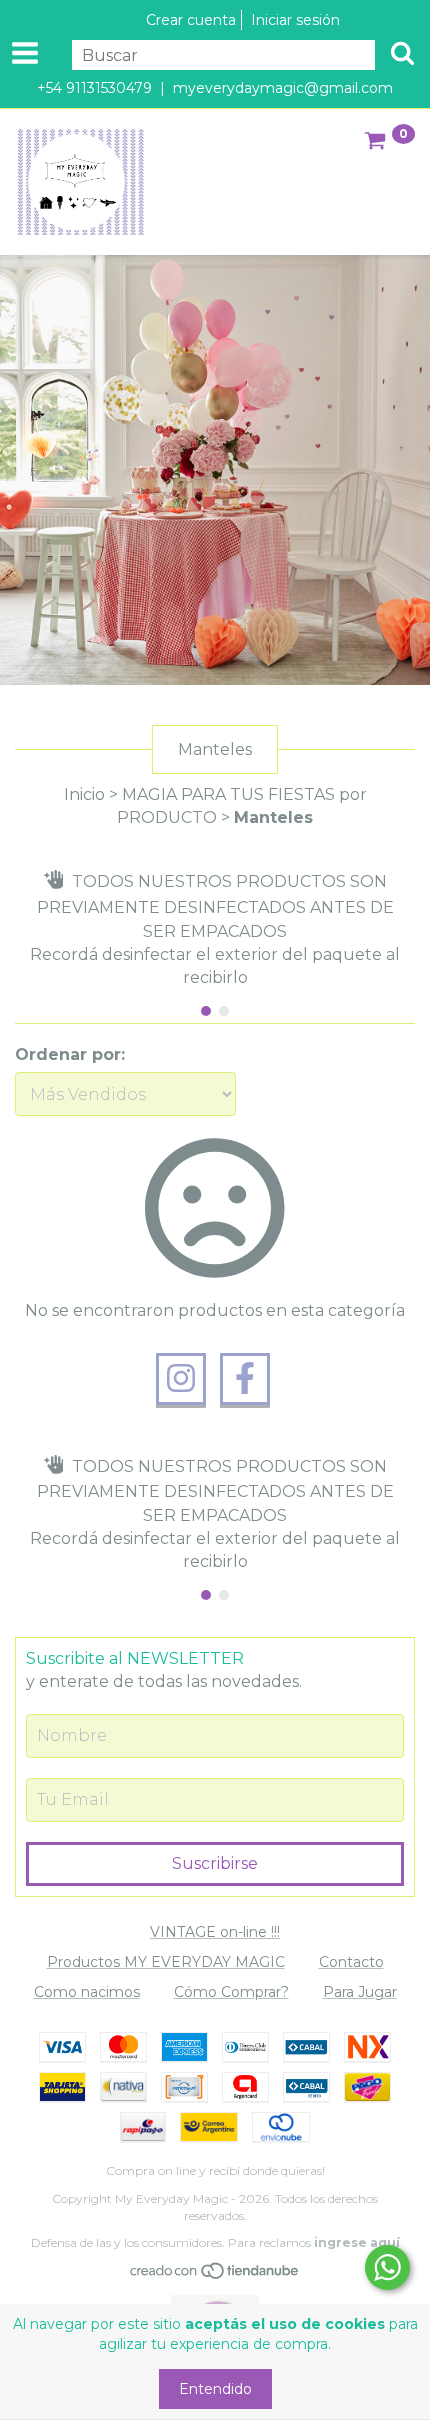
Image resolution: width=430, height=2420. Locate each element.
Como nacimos (87, 1992)
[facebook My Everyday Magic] (245, 1379)
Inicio (84, 794)
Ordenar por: (70, 1054)
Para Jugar (360, 1992)
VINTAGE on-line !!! (215, 1932)
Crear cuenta (191, 20)
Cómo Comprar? (231, 1992)
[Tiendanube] (215, 2275)
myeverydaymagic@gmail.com (283, 88)
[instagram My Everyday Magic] (181, 1379)
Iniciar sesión (295, 20)
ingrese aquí (357, 2242)
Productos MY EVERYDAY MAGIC (166, 1962)
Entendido (215, 2389)
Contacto (351, 1962)
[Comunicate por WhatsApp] (387, 2267)
